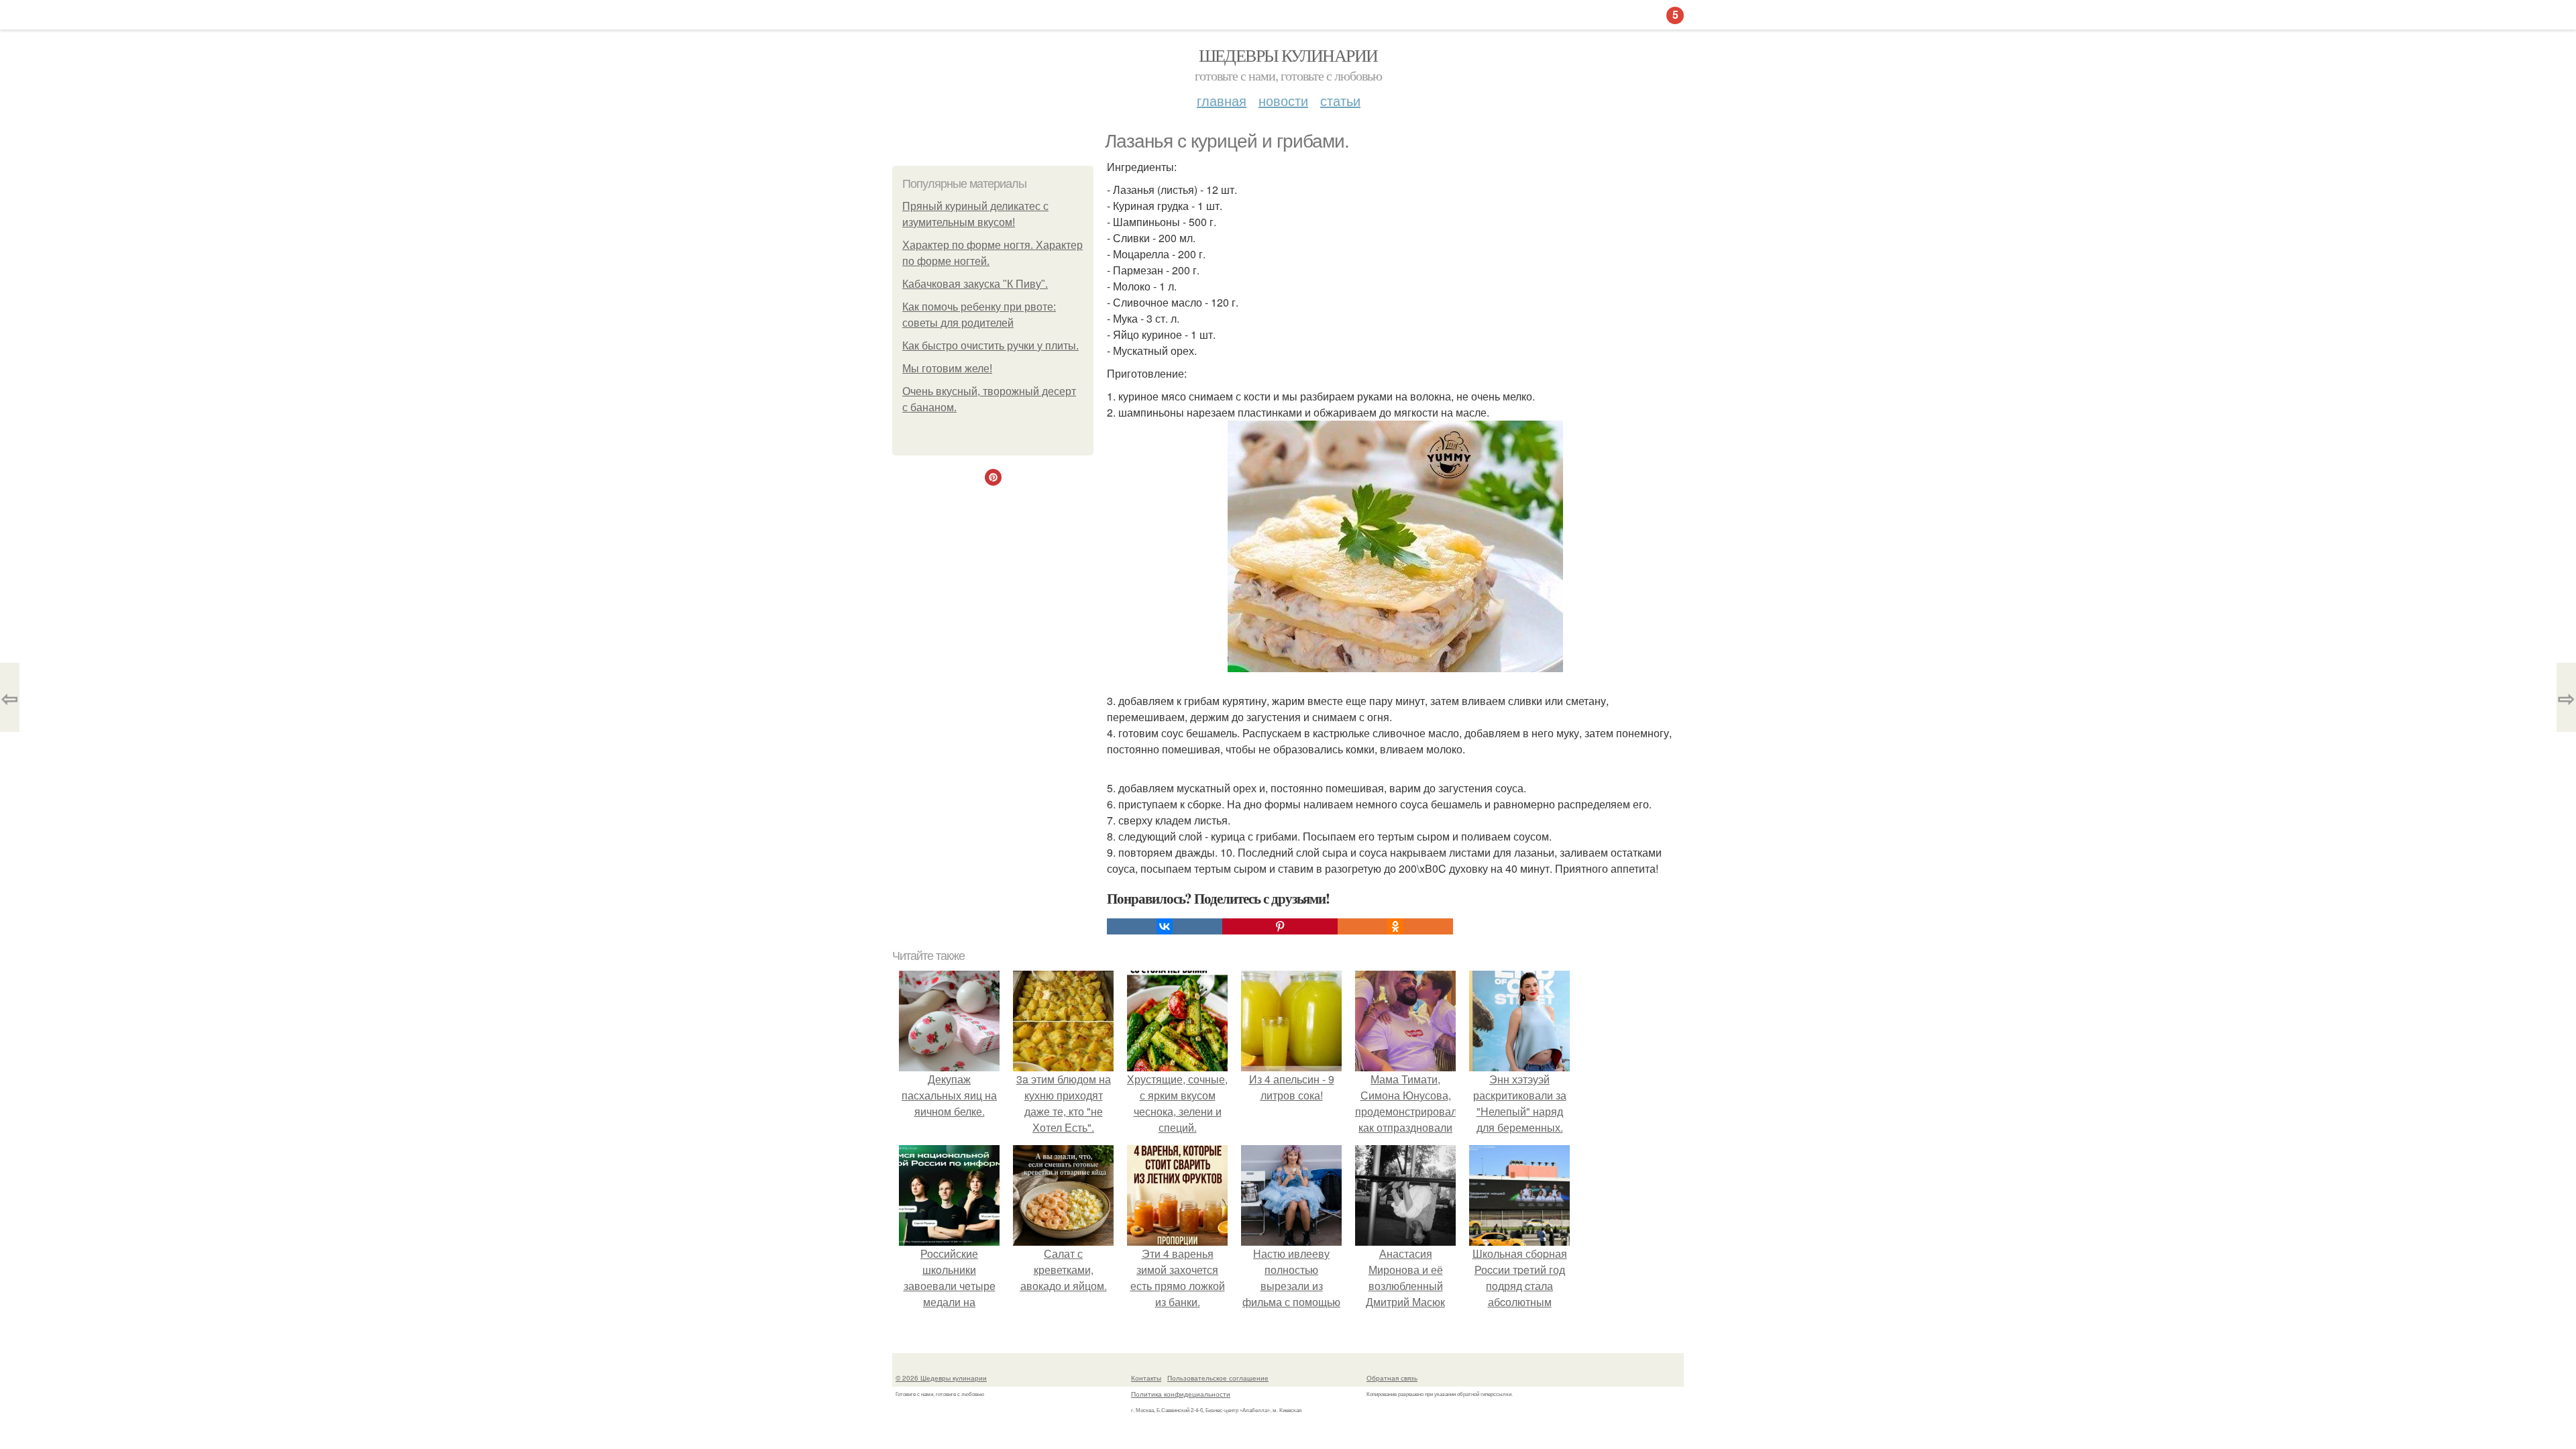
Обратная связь (1392, 1378)
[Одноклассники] (1395, 926)
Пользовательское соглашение (1218, 1378)
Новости (1283, 100)
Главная (1222, 100)
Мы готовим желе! (947, 369)
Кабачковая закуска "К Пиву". (975, 284)
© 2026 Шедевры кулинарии (941, 1378)
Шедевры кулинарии (1288, 55)
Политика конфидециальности (1181, 1394)
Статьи (1340, 100)
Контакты (1146, 1378)
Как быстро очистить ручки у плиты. (990, 346)
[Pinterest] (1280, 926)
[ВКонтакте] (1165, 926)
